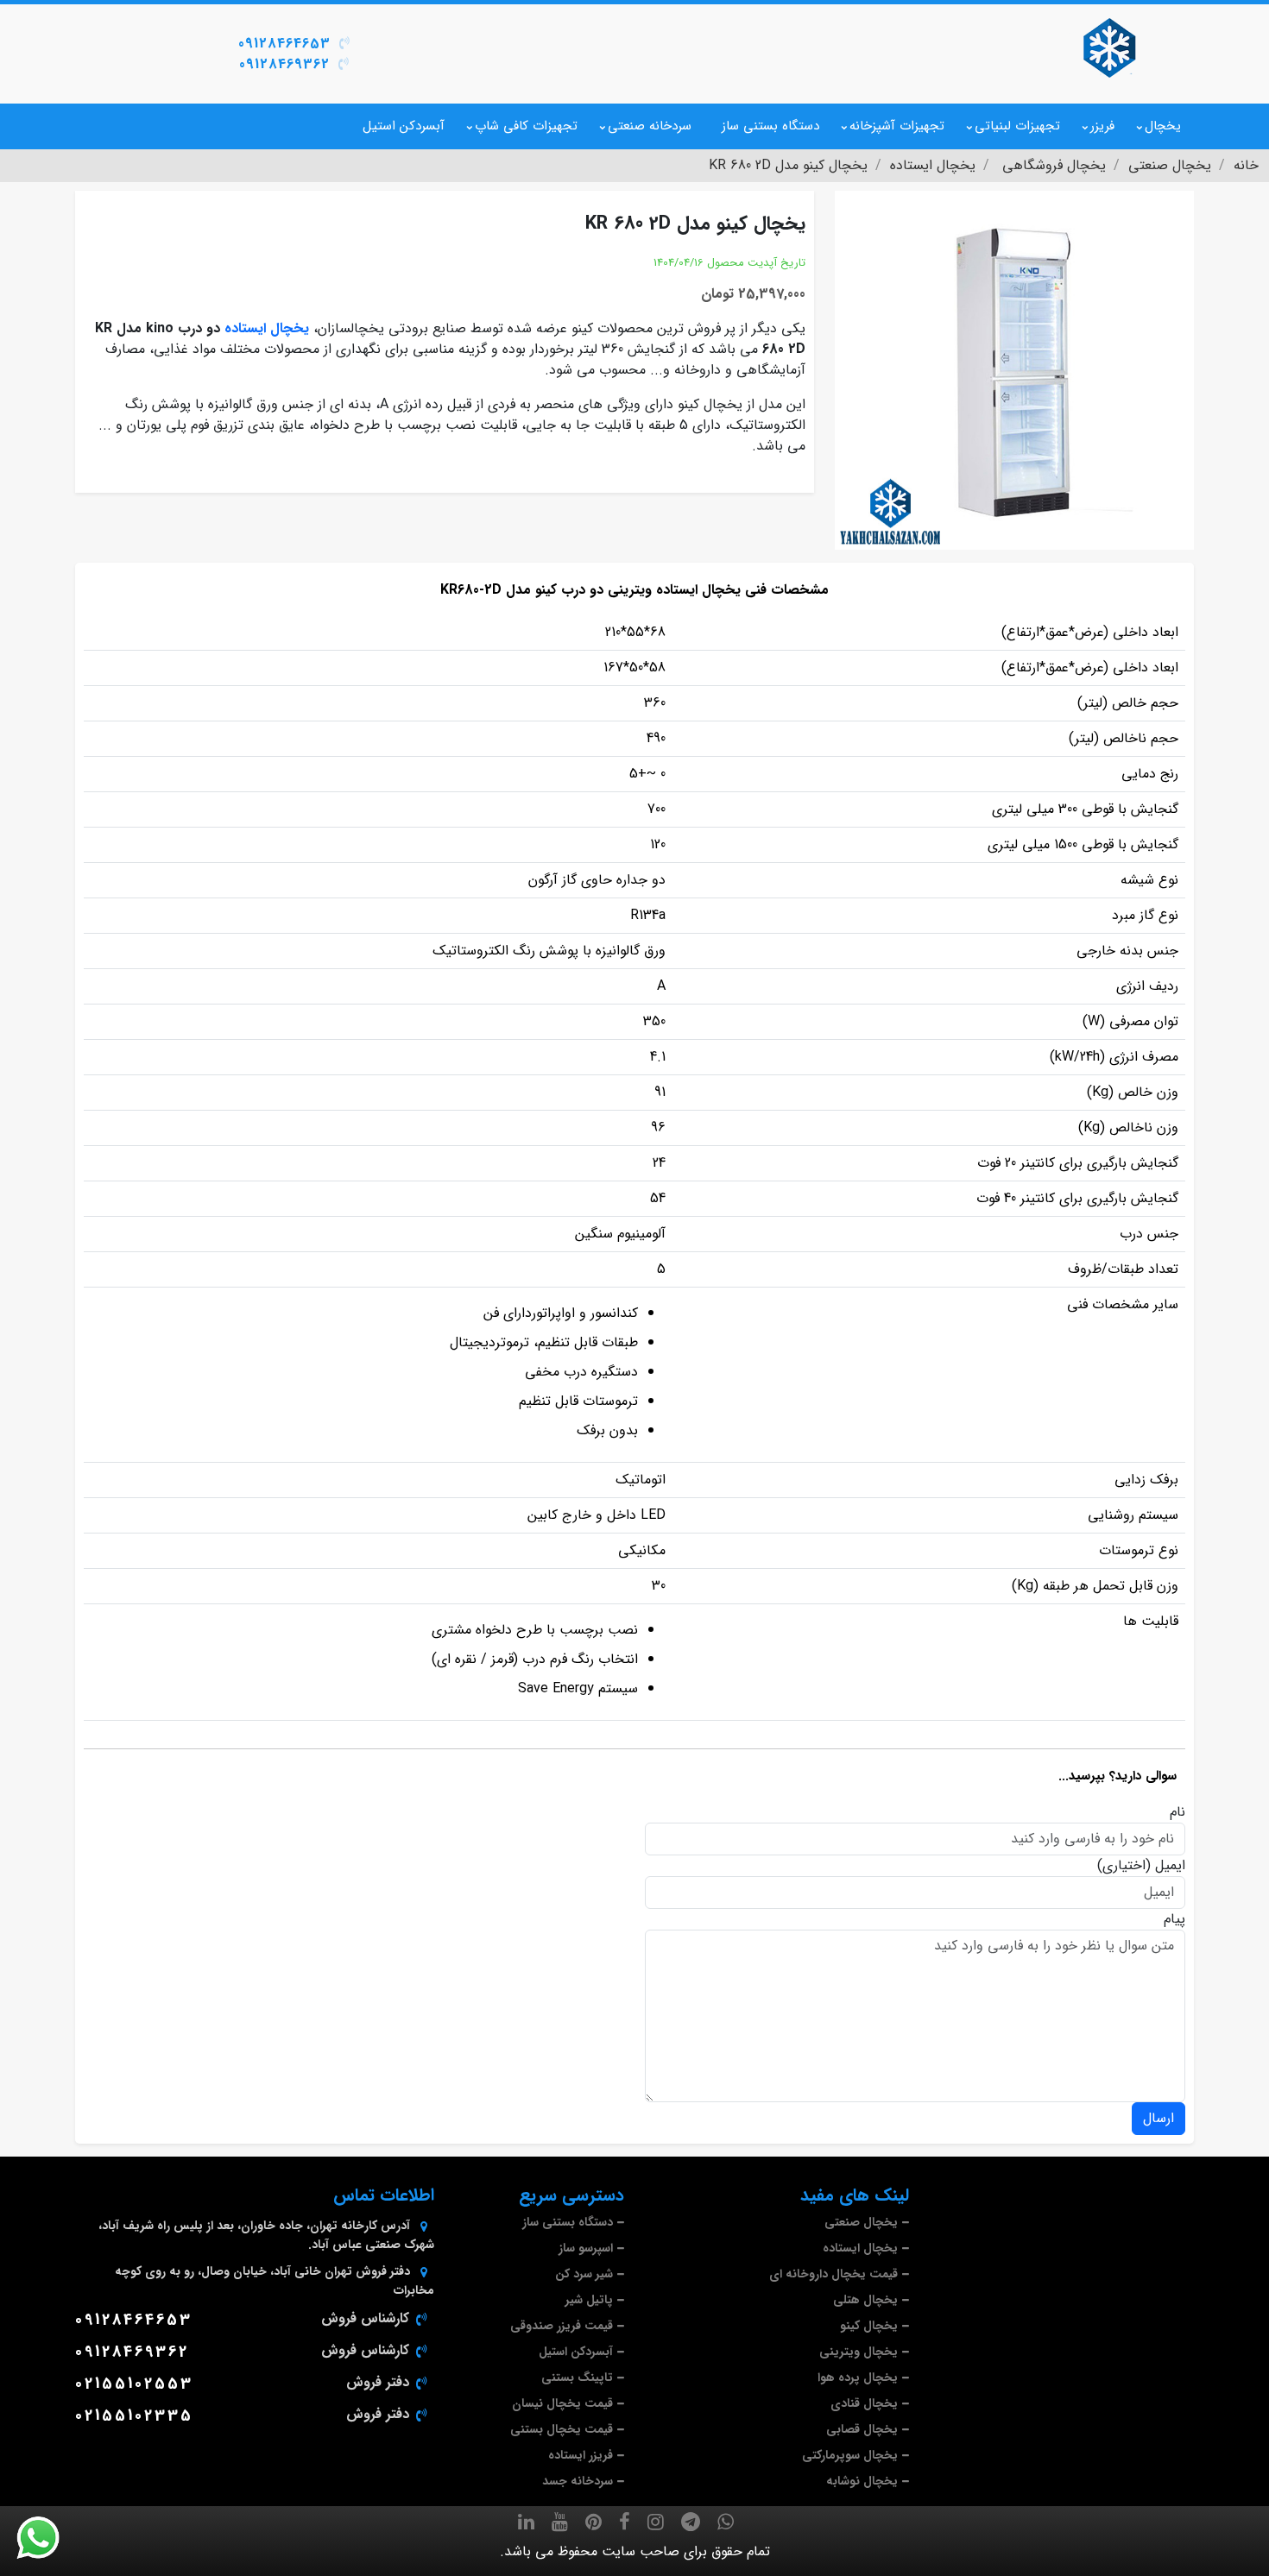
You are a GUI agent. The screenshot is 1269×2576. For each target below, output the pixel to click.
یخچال (1163, 126)
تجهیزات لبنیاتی (1017, 126)
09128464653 (284, 44)
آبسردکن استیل (404, 126)
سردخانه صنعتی (650, 126)
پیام (1174, 1919)
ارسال (1159, 2118)
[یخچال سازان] (1109, 47)
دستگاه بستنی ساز (770, 126)
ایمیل (1170, 1866)
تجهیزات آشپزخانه (897, 126)
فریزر (1102, 126)
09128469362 (284, 64)
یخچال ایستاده (267, 328)
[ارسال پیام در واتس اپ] (48, 2538)
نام (1177, 1812)
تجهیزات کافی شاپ (526, 126)
